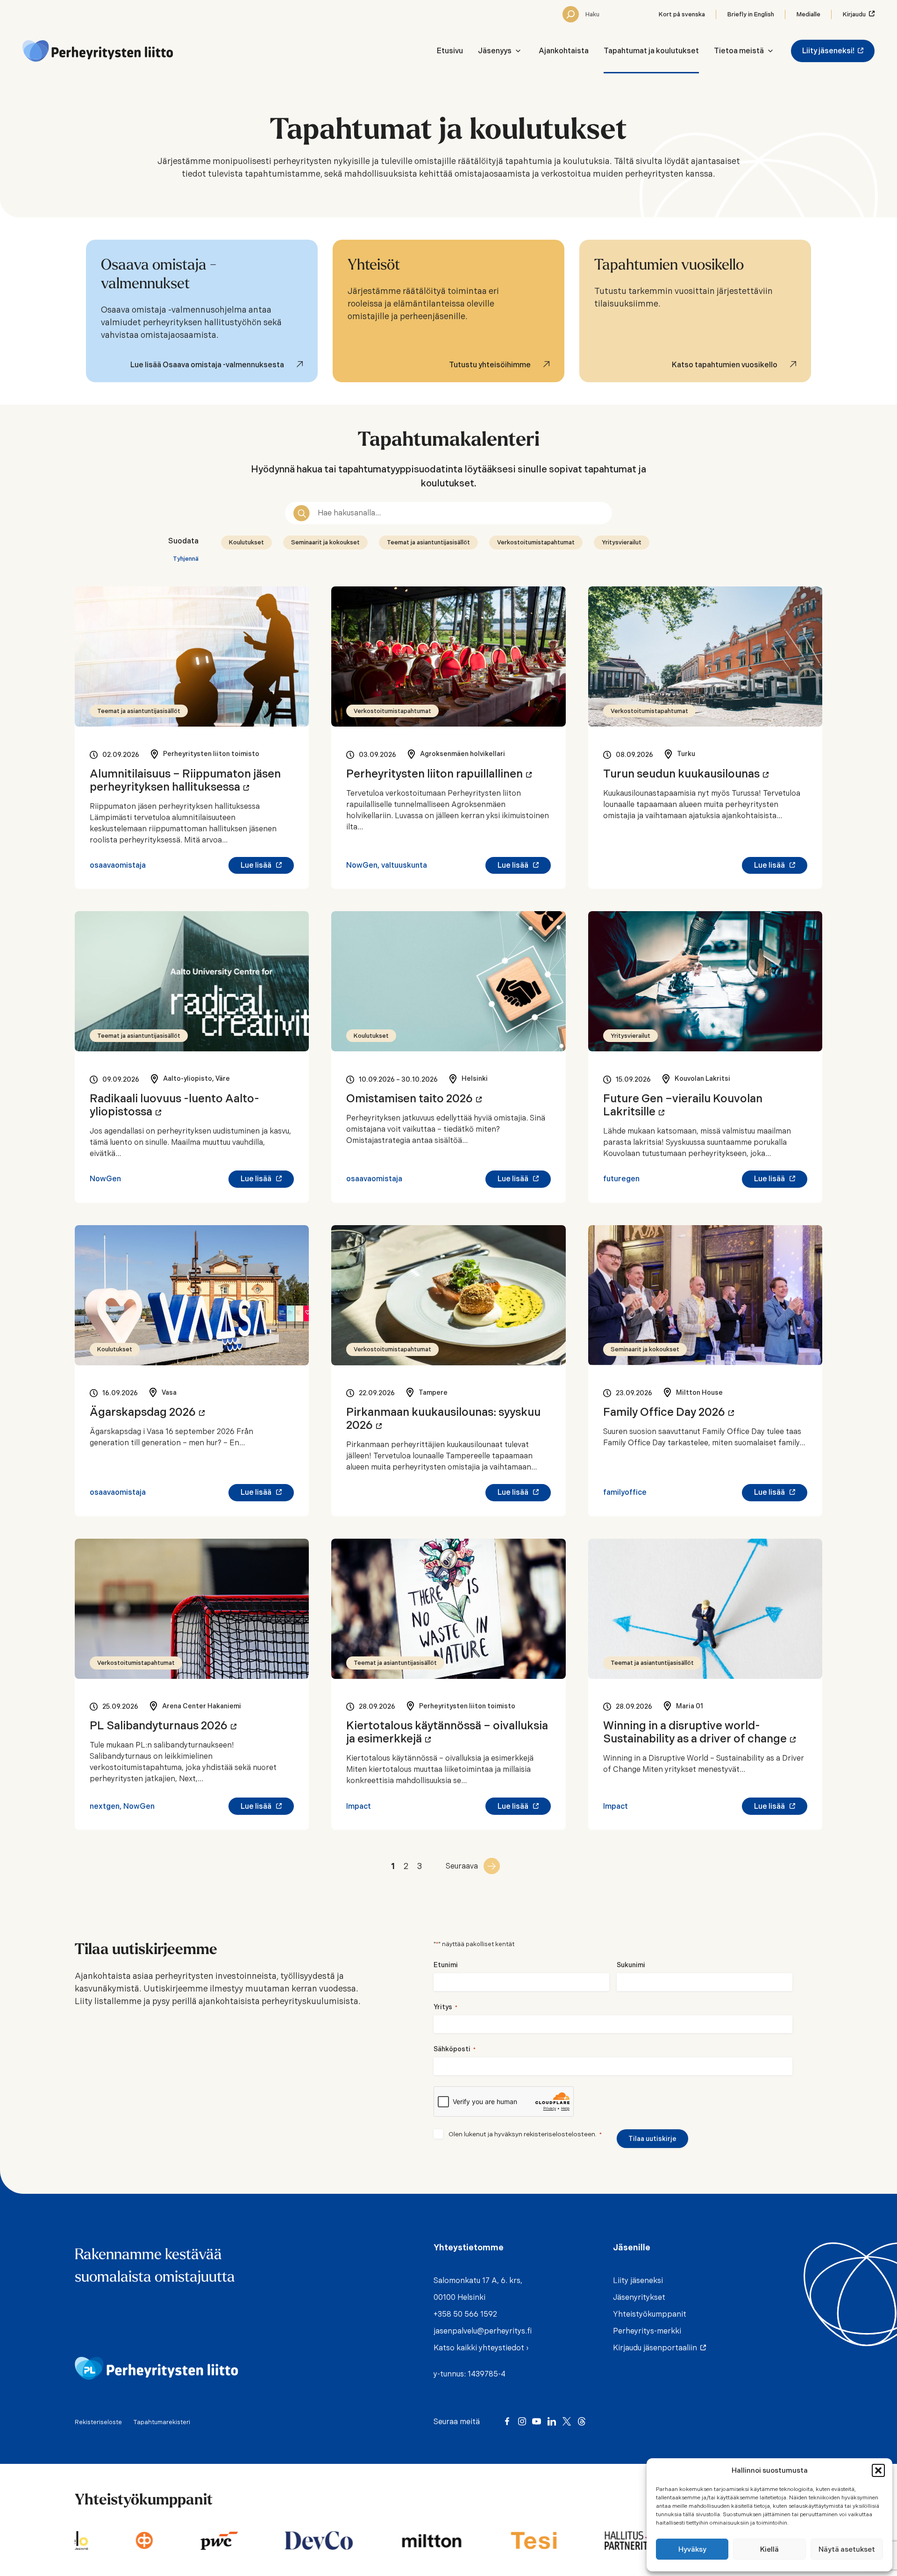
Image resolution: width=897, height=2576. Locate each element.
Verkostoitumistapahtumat (536, 542)
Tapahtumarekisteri (162, 2422)
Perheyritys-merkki (647, 2331)
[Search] (571, 14)
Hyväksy (692, 2549)
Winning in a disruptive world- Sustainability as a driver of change (699, 1732)
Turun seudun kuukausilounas (686, 774)
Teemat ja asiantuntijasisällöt (428, 542)
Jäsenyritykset (639, 2297)
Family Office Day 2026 (669, 1412)
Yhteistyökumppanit (650, 2314)
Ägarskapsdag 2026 (147, 1412)
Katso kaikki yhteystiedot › (481, 2348)
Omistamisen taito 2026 (414, 1099)
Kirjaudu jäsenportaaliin (657, 2348)
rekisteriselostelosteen (559, 2134)
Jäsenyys (495, 51)
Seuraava (462, 1866)
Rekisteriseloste (98, 2422)
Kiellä (769, 2549)
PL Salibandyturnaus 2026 (163, 1726)
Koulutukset (246, 542)
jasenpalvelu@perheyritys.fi (483, 2331)
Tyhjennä (186, 559)
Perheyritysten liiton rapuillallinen (439, 774)
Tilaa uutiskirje (652, 2139)
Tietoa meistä (739, 51)
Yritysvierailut (622, 542)
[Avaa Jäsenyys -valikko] (518, 51)
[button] (878, 2470)
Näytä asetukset (847, 2549)
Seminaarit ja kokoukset (325, 542)
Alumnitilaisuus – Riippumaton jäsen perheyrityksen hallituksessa (185, 780)
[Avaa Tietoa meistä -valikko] (770, 51)
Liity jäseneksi (638, 2280)
